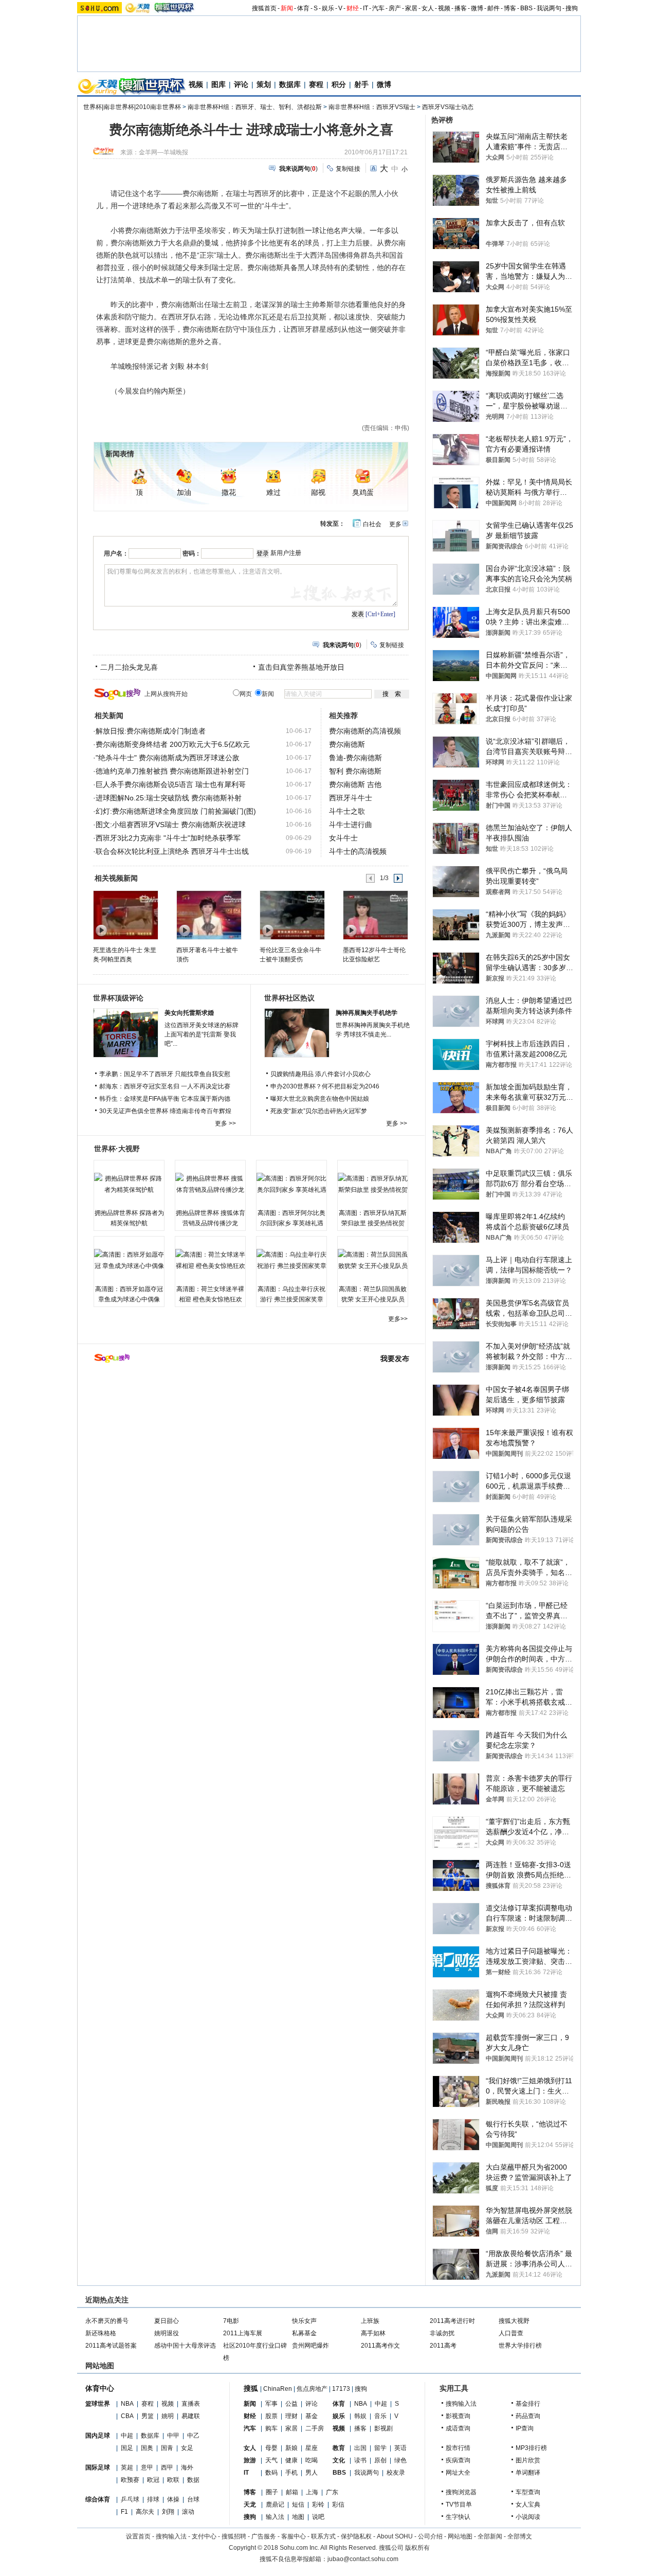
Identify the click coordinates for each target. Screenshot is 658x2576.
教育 (339, 2448)
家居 (411, 8)
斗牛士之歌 (347, 811)
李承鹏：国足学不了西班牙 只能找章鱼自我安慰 (165, 1074)
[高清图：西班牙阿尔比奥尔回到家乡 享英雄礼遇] (291, 1184)
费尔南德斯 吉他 (355, 784)
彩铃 (318, 2505)
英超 (127, 2467)
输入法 (275, 2517)
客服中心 (294, 2536)
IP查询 (525, 2428)
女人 (428, 8)
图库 (218, 84)
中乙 (193, 2436)
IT (365, 8)
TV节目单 (459, 2505)
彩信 (338, 2505)
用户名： (116, 553)
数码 (271, 2473)
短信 (298, 2505)
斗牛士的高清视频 (358, 851)
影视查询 (458, 2416)
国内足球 (98, 2436)
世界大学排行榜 (520, 2346)
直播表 (191, 2404)
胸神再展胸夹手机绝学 (367, 1013)
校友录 (396, 2473)
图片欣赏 (528, 2460)
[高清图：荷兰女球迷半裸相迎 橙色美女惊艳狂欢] (210, 1260)
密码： (192, 553)
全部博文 (520, 2536)
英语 (400, 2448)
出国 (360, 2448)
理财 (291, 2416)
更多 (395, 524)
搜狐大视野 (514, 2321)
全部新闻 (490, 2536)
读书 (360, 2460)
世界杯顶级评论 (118, 998)
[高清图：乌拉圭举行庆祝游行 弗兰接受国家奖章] (291, 1260)
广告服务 (264, 2536)
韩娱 (360, 2416)
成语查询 (458, 2428)
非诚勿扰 (442, 2333)
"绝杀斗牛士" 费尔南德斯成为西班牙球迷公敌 (168, 758)
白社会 (372, 524)
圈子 (272, 2492)
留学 (380, 2448)
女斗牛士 (343, 838)
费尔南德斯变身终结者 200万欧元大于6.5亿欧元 (173, 744)
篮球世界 (98, 2404)
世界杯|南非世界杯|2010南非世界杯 (132, 107)
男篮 (148, 2416)
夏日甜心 (167, 2321)
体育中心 (100, 2388)
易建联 (191, 2416)
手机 (291, 2473)
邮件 (493, 8)
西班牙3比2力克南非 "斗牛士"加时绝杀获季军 (168, 838)
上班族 (370, 2321)
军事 (271, 2404)
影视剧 (383, 2428)
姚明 (168, 2416)
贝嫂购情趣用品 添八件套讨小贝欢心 (321, 1074)
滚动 (188, 2512)
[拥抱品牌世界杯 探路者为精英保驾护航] (129, 1184)
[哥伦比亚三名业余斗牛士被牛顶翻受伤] (292, 915)
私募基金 (304, 2333)
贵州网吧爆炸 (310, 2346)
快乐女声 (304, 2321)
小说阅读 (528, 2517)
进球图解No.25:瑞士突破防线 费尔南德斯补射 (169, 798)
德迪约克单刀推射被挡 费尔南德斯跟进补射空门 (172, 771)
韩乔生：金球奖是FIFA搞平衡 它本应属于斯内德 (165, 1099)
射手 (361, 84)
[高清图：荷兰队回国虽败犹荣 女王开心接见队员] (373, 1260)
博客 (510, 8)
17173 (341, 2389)
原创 (380, 2460)
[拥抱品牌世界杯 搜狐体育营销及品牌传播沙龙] (210, 1184)
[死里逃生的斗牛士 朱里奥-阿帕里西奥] (125, 915)
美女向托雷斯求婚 (189, 1013)
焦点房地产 (312, 2389)
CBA (127, 2416)
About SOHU (395, 2536)
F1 (124, 2512)
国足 (127, 2448)
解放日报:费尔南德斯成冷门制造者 (151, 731)
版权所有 (417, 2548)
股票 (271, 2416)
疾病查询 (458, 2460)
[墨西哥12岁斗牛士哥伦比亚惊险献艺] (375, 915)
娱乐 (328, 8)
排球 (153, 2499)
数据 (193, 2480)
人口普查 (511, 2333)
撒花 (229, 493)
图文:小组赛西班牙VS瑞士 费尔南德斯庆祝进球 (171, 825)
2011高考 (443, 2346)
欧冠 (153, 2480)
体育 (303, 8)
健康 (291, 2460)
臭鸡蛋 (363, 493)
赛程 (316, 84)
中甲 (173, 2436)
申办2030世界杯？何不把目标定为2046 (325, 1086)
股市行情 (458, 2448)
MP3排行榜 (531, 2448)
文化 (339, 2460)
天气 (271, 2460)
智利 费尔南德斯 (355, 771)
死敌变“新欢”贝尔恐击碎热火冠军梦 (319, 1111)
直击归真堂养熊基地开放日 (301, 667)
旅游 (250, 2460)
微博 (477, 8)
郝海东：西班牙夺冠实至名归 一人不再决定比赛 (165, 1086)
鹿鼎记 (275, 2505)
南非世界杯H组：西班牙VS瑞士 (372, 107)
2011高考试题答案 (111, 2346)
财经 (353, 8)
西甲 (167, 2467)
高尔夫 (145, 2512)
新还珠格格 (101, 2333)
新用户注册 (286, 553)
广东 (332, 2492)
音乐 (380, 2416)
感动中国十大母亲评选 (185, 2346)
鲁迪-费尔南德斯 (355, 758)
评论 (241, 84)
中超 (127, 2436)
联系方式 (323, 2536)
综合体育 (98, 2499)
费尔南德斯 (347, 744)
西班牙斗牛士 (351, 798)
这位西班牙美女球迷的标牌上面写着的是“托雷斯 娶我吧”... (202, 1034)
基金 (312, 2416)
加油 (184, 493)
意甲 (147, 2467)
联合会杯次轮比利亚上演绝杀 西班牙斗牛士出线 (172, 851)
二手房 (315, 2428)
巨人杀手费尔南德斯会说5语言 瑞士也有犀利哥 (171, 784)
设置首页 (138, 2536)
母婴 (271, 2448)
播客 (461, 8)
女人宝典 (528, 2505)
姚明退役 (167, 2333)
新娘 (291, 2448)
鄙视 (318, 493)
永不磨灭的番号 (107, 2321)
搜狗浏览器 (461, 2492)
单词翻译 (528, 2473)
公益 (291, 2404)
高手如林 (373, 2333)
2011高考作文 (380, 2346)
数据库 (290, 84)
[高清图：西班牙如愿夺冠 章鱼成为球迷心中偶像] (129, 1260)
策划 (264, 84)
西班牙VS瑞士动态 (448, 107)
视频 (444, 8)
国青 (167, 2448)
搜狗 (572, 8)
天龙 (250, 2505)
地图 (298, 2517)
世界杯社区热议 (289, 998)
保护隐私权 (356, 2536)
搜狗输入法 (461, 2404)
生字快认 (458, 2517)
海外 (187, 2467)
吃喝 (312, 2460)
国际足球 (98, 2467)
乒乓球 (130, 2499)
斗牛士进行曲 (351, 825)
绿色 (400, 2460)
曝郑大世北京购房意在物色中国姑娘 (320, 1099)
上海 (312, 2492)
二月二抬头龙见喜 (129, 667)
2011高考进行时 (452, 2321)
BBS (526, 8)
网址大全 (458, 2473)
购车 (271, 2428)
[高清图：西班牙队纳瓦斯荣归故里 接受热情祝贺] (373, 1184)
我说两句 (549, 8)
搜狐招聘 (234, 2536)
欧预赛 (130, 2480)
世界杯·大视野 (117, 1149)
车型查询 (528, 2492)
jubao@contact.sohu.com (363, 2559)
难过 (273, 493)
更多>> (398, 1319)
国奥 (147, 2448)
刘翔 (168, 2512)
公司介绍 (430, 2536)
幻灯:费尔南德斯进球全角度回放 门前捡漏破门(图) (176, 811)
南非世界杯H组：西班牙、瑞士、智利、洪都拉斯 (255, 107)
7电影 (231, 2321)
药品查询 (528, 2416)
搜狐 (251, 2388)
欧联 (173, 2480)
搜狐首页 (264, 8)
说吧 (318, 2517)
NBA (127, 2404)
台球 (193, 2499)
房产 (395, 8)
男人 (312, 2473)
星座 (312, 2448)
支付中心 (204, 2536)
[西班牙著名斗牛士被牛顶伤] (208, 915)
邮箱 (292, 2492)
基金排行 (528, 2404)
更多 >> (225, 1123)
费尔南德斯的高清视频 (365, 731)
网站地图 (460, 2536)
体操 (173, 2499)
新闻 (287, 8)
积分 (339, 84)
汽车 (378, 8)
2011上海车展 (243, 2333)
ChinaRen (278, 2389)
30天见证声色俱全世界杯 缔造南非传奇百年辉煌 (165, 1111)
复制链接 (348, 169)
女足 (187, 2448)
